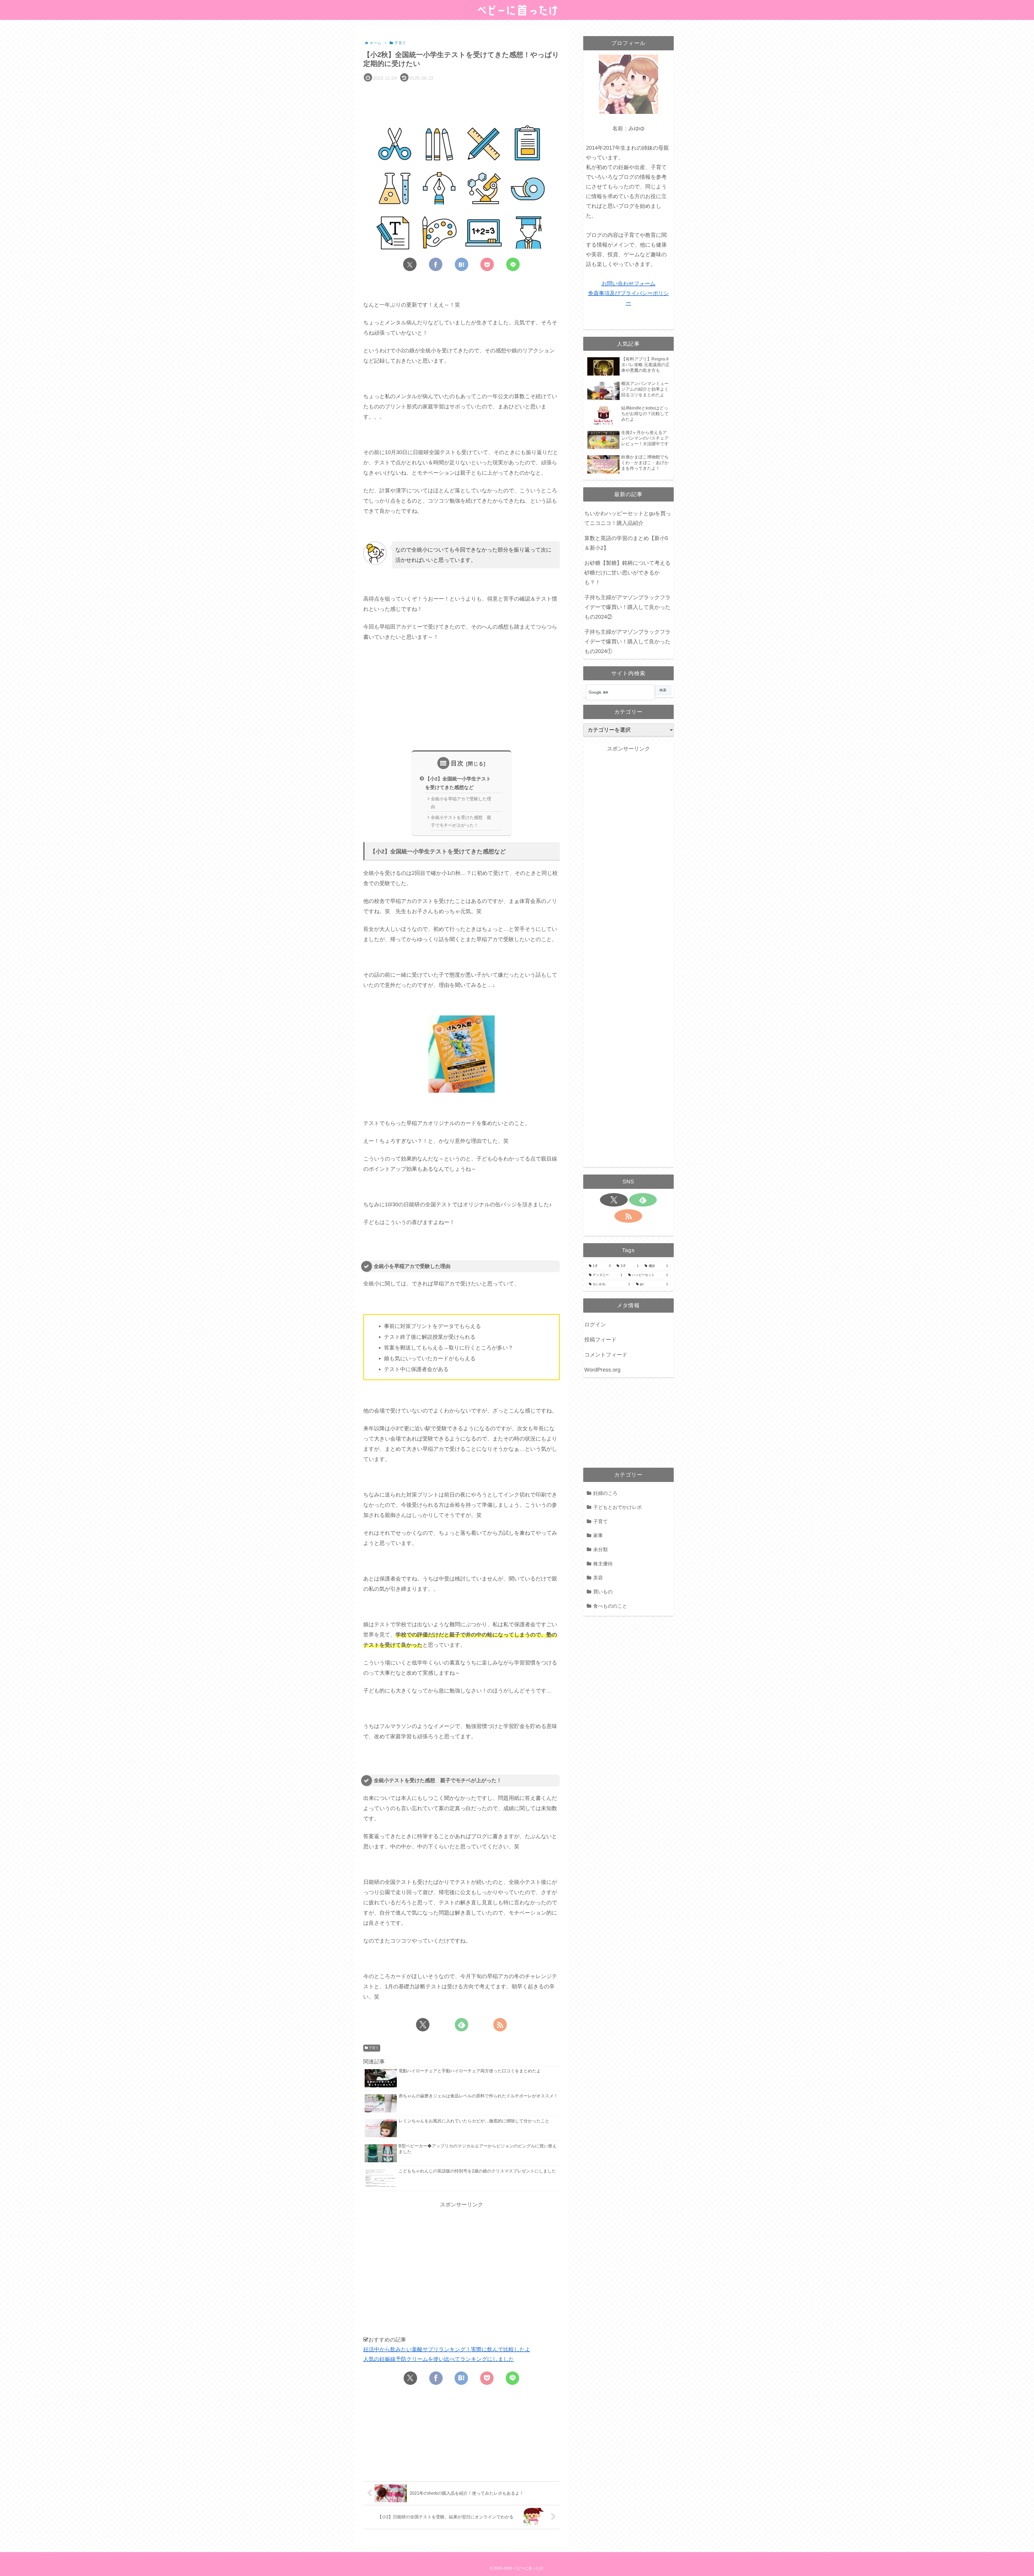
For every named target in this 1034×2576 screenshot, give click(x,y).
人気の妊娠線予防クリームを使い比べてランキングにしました (439, 2359)
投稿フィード (600, 1340)
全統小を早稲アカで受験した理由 (461, 803)
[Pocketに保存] (487, 264)
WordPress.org (602, 1370)
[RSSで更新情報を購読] (500, 2025)
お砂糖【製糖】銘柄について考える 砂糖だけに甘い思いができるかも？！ (627, 573)
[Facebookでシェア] (436, 264)
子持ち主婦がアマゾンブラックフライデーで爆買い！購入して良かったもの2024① (627, 642)
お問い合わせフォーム (628, 283)
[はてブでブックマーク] (462, 264)
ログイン (595, 1324)
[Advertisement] (462, 99)
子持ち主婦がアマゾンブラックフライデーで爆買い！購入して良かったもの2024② (627, 607)
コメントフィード (606, 1355)
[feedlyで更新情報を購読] (462, 2025)
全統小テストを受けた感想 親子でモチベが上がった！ (461, 821)
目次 (457, 763)
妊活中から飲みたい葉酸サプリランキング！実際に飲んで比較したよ (447, 2349)
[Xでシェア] (410, 264)
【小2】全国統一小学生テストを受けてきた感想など (458, 783)
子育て (374, 2048)
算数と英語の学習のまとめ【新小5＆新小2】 (626, 543)
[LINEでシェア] (513, 264)
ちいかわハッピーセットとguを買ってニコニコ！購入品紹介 (628, 518)
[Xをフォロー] (423, 2025)
